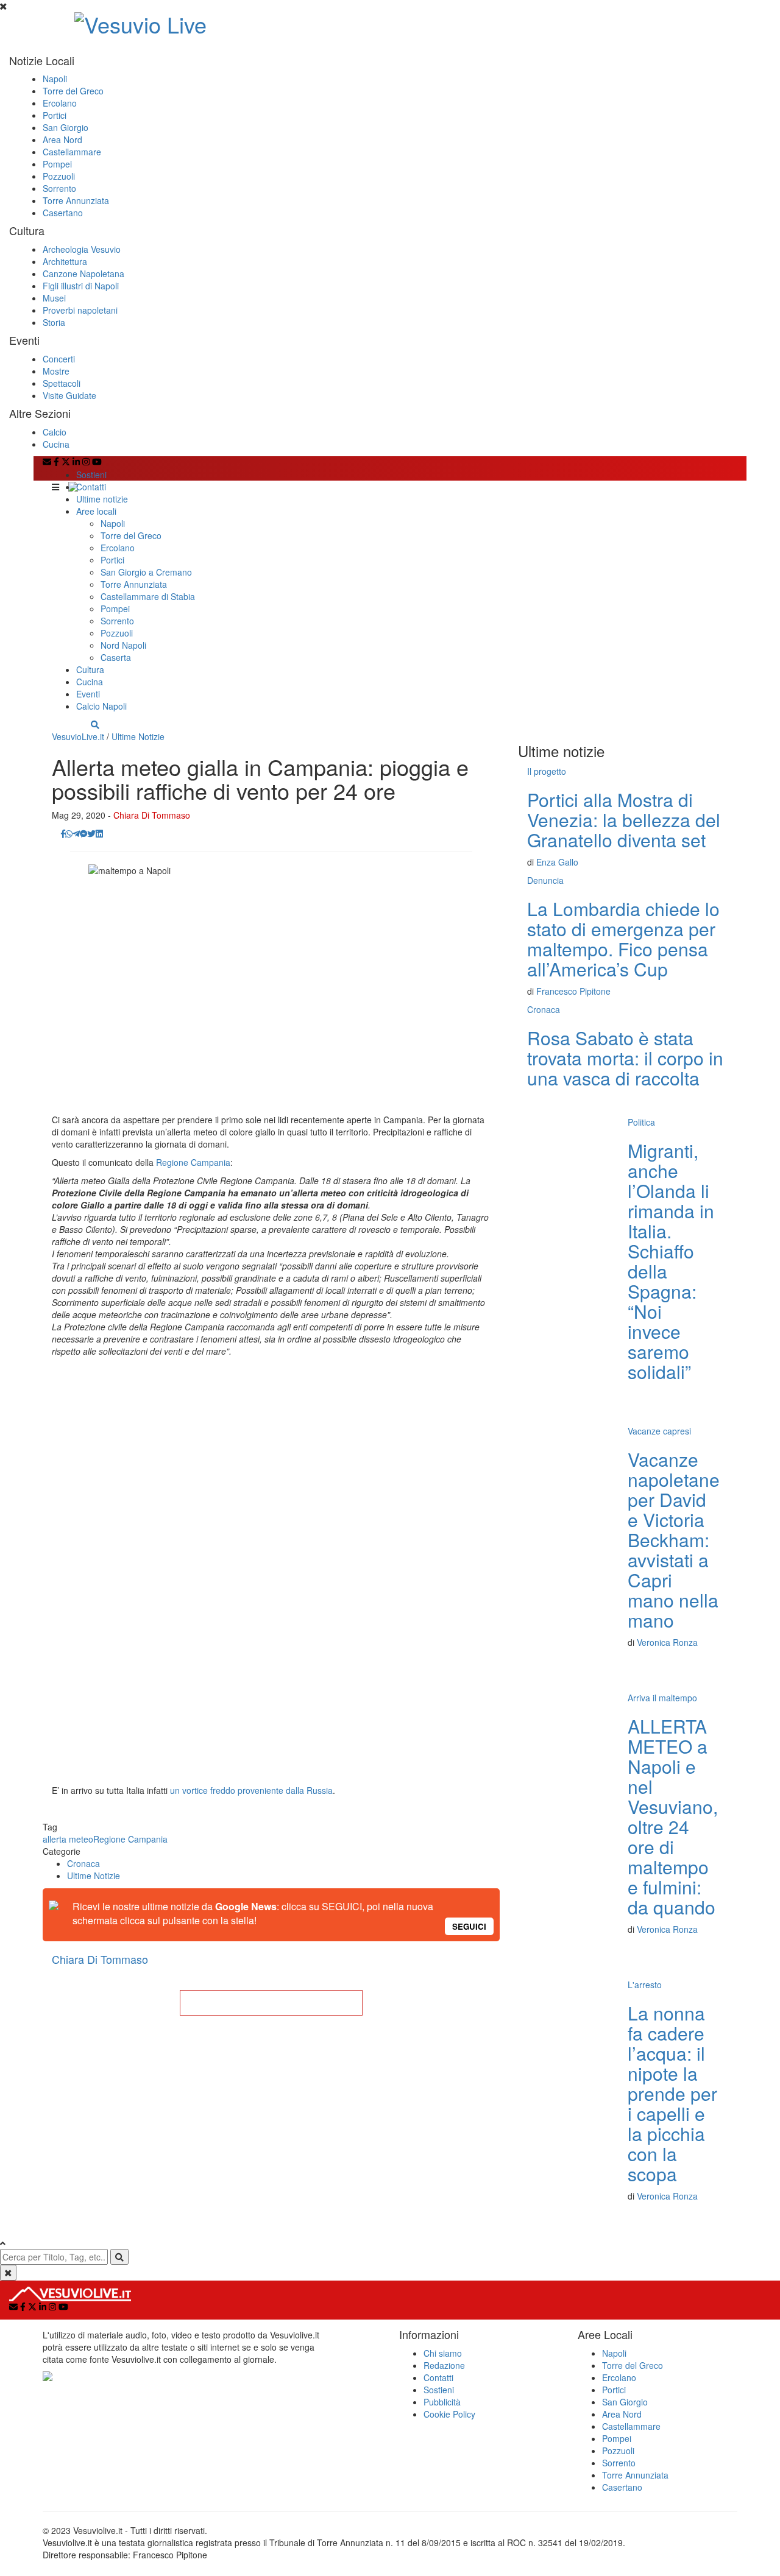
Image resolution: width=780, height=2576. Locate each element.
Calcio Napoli (101, 706)
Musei (54, 298)
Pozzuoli (59, 176)
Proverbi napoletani (80, 310)
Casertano (63, 213)
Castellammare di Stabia (148, 596)
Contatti (91, 487)
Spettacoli (62, 383)
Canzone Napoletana (83, 273)
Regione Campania (193, 1162)
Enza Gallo (557, 862)
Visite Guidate (69, 395)
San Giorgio (66, 127)
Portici (55, 115)
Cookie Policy (449, 2414)
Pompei (57, 164)
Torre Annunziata (76, 200)
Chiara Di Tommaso (152, 815)
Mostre (56, 371)
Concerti (59, 359)
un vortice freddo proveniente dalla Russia (251, 1790)
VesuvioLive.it (78, 736)
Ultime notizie (102, 499)
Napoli (55, 79)
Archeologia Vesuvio (82, 249)
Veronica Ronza (667, 1642)
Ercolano (60, 103)
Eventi (88, 694)
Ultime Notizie (138, 736)
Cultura (90, 669)
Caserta (116, 657)
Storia (54, 322)
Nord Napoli (123, 645)
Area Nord (62, 139)
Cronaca (83, 1863)
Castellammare (72, 152)
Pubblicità (442, 2402)
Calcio (55, 432)
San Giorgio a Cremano (146, 572)
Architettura (65, 261)
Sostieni (91, 475)
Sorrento (59, 188)
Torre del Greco (73, 91)
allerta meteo (68, 1839)
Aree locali (96, 511)
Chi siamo (443, 2353)
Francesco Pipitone (573, 991)
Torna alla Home (271, 2003)
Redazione (444, 2365)
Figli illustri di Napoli (81, 286)
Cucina (56, 444)
